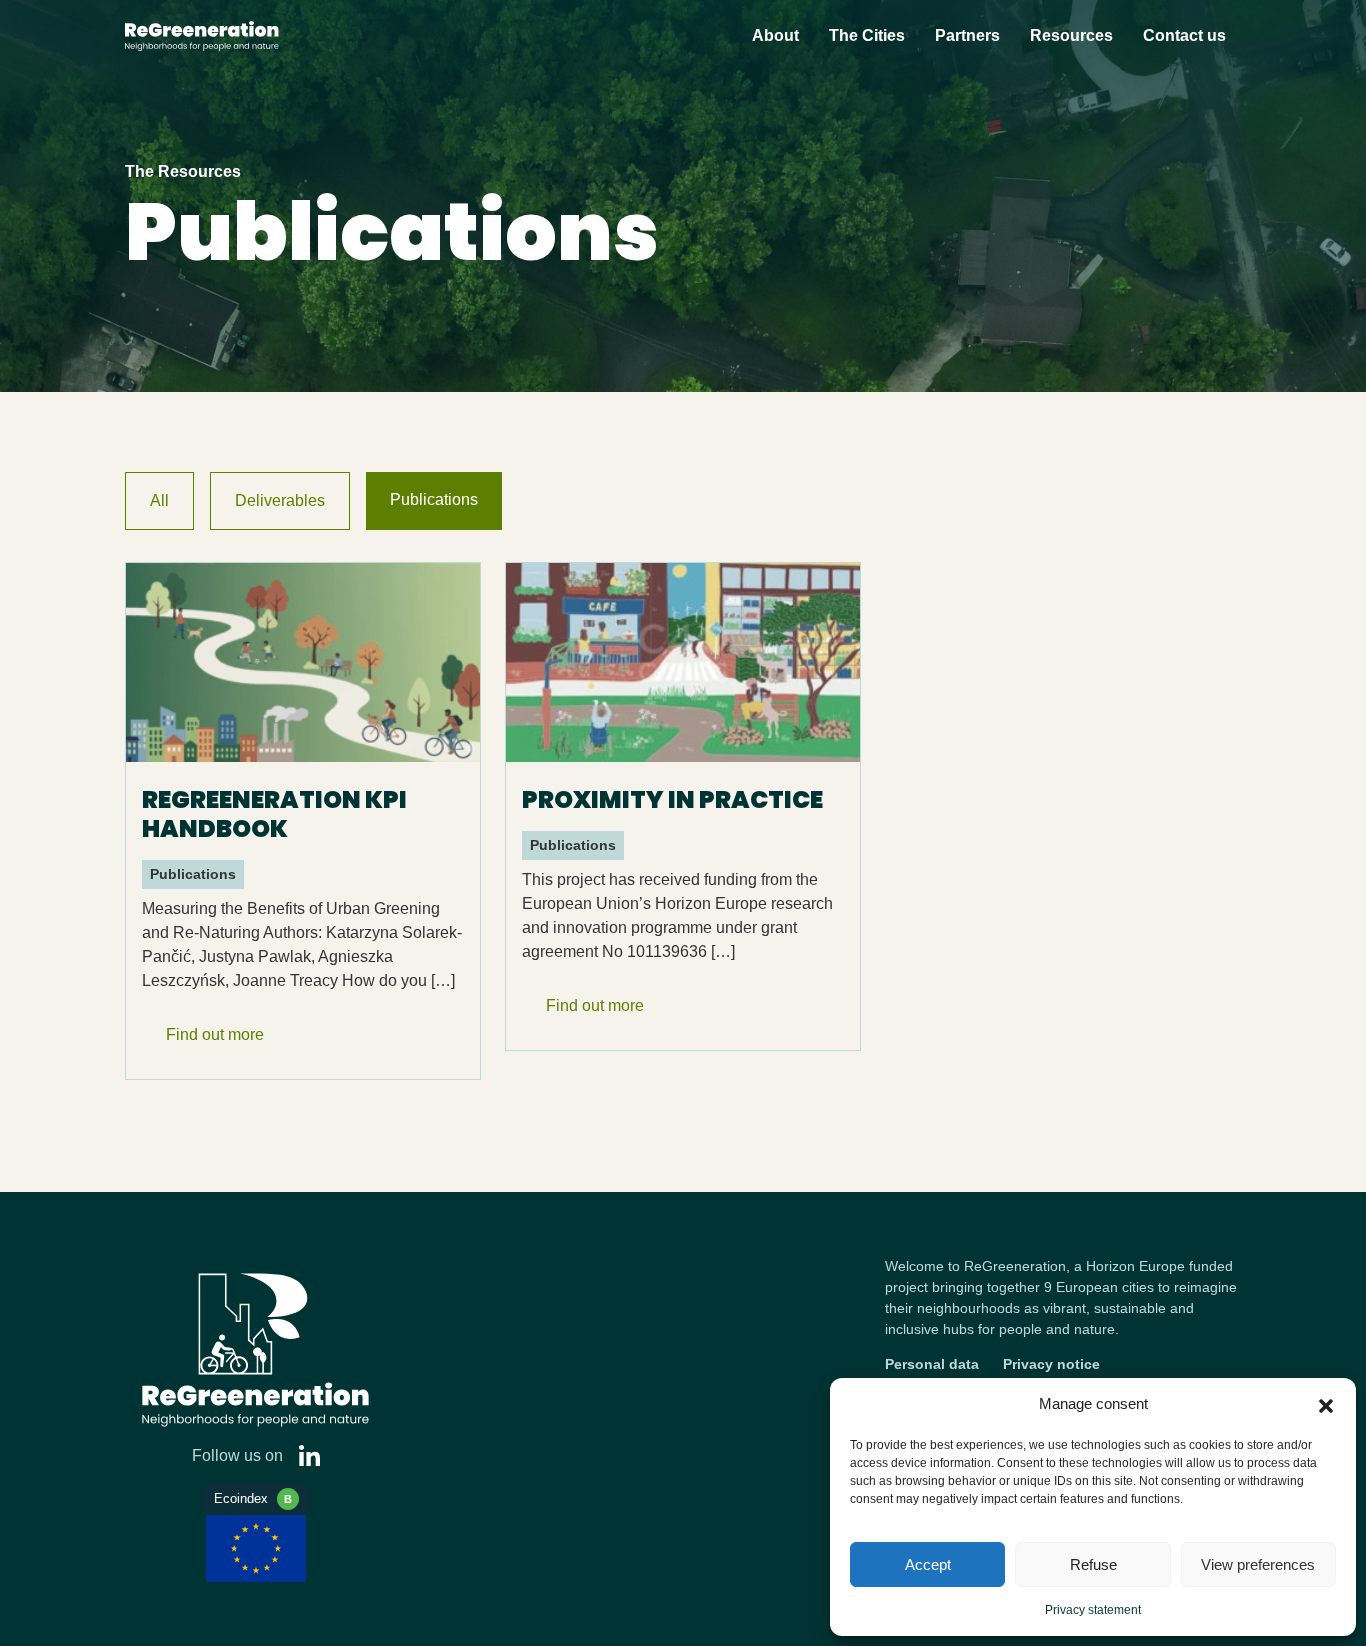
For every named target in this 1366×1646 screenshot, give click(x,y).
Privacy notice (1051, 1364)
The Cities (867, 35)
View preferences (1258, 1564)
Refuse (1093, 1564)
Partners (967, 35)
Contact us (1184, 35)
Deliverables (280, 500)
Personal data (932, 1364)
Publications (434, 499)
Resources (1071, 35)
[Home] (255, 36)
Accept (928, 1564)
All (159, 500)
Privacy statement (1093, 1610)
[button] (1326, 1404)
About (775, 35)
